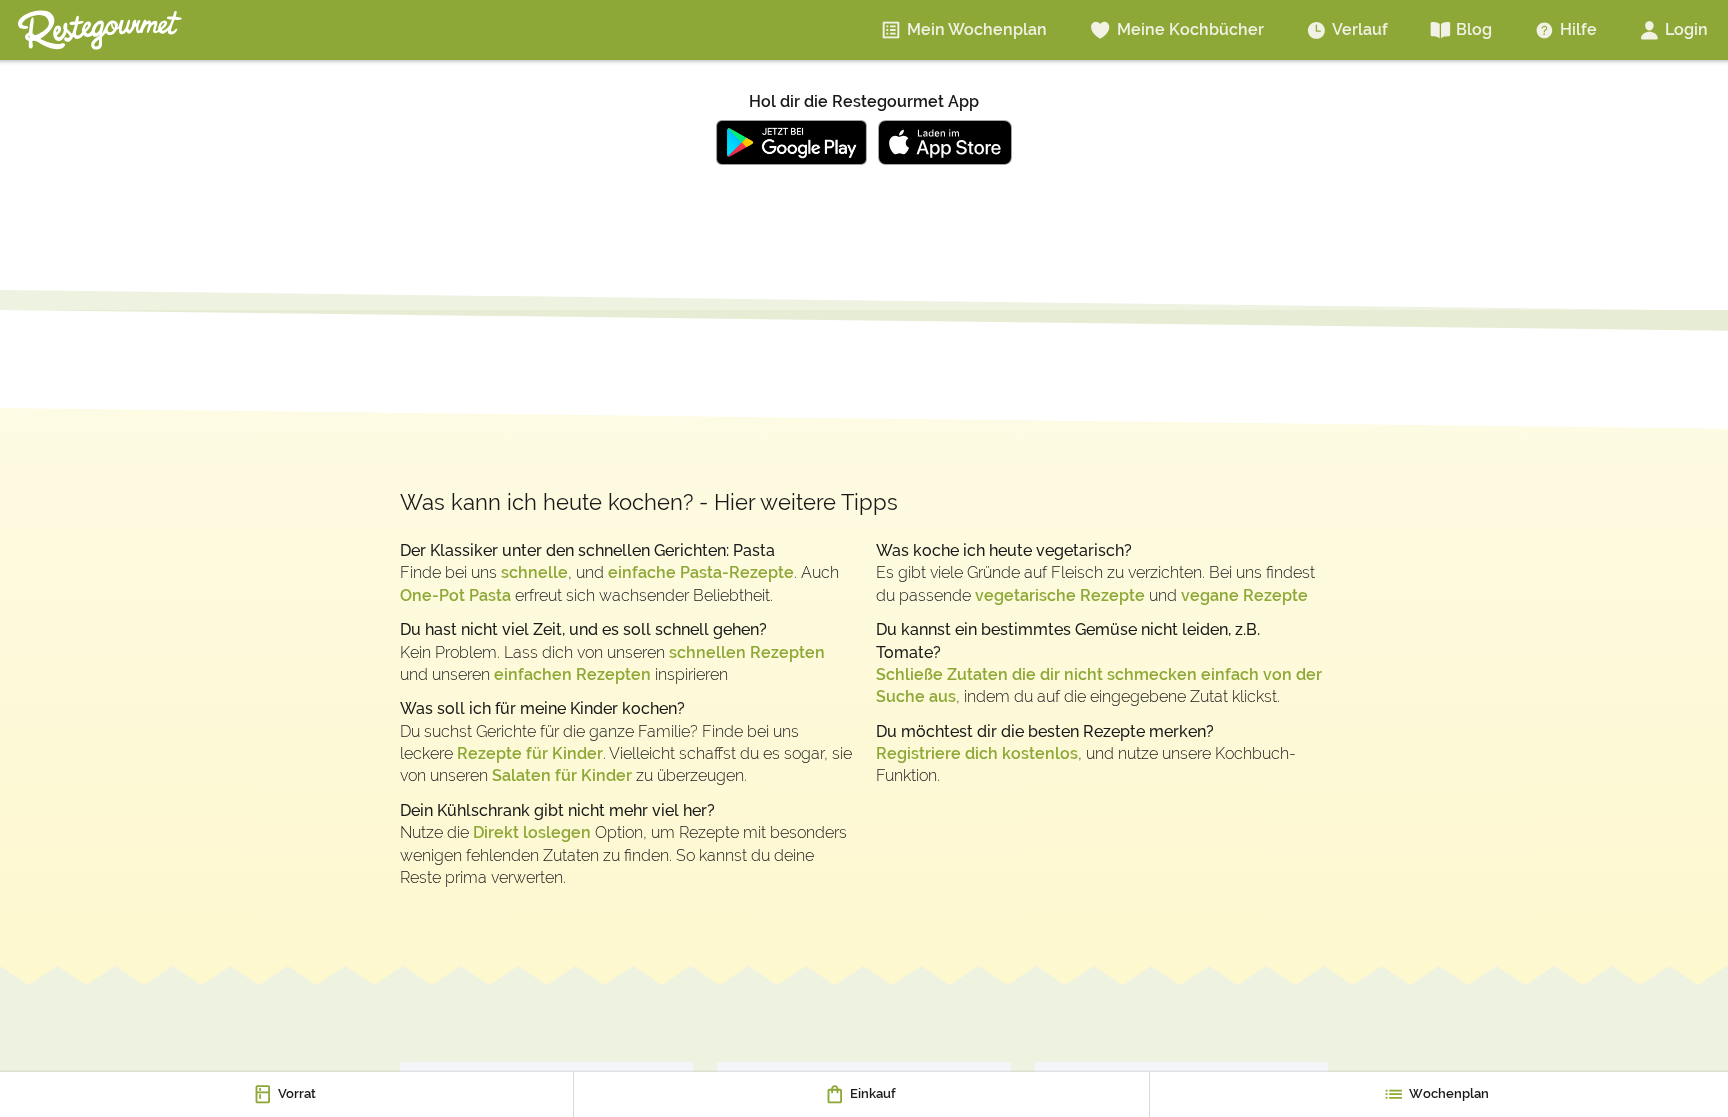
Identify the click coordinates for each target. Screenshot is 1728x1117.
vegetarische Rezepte (1060, 595)
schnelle (534, 572)
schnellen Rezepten (747, 652)
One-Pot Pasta (455, 595)
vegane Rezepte (1244, 595)
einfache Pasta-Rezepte (701, 572)
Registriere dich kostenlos (977, 753)
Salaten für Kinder (562, 775)
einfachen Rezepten (572, 674)
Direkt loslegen (532, 832)
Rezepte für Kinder (530, 753)
